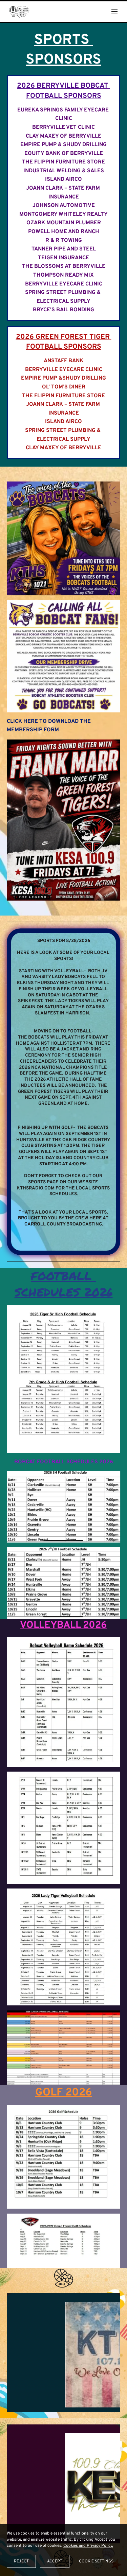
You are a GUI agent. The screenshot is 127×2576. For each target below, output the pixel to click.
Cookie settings (96, 2561)
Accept (55, 2561)
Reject (21, 2561)
